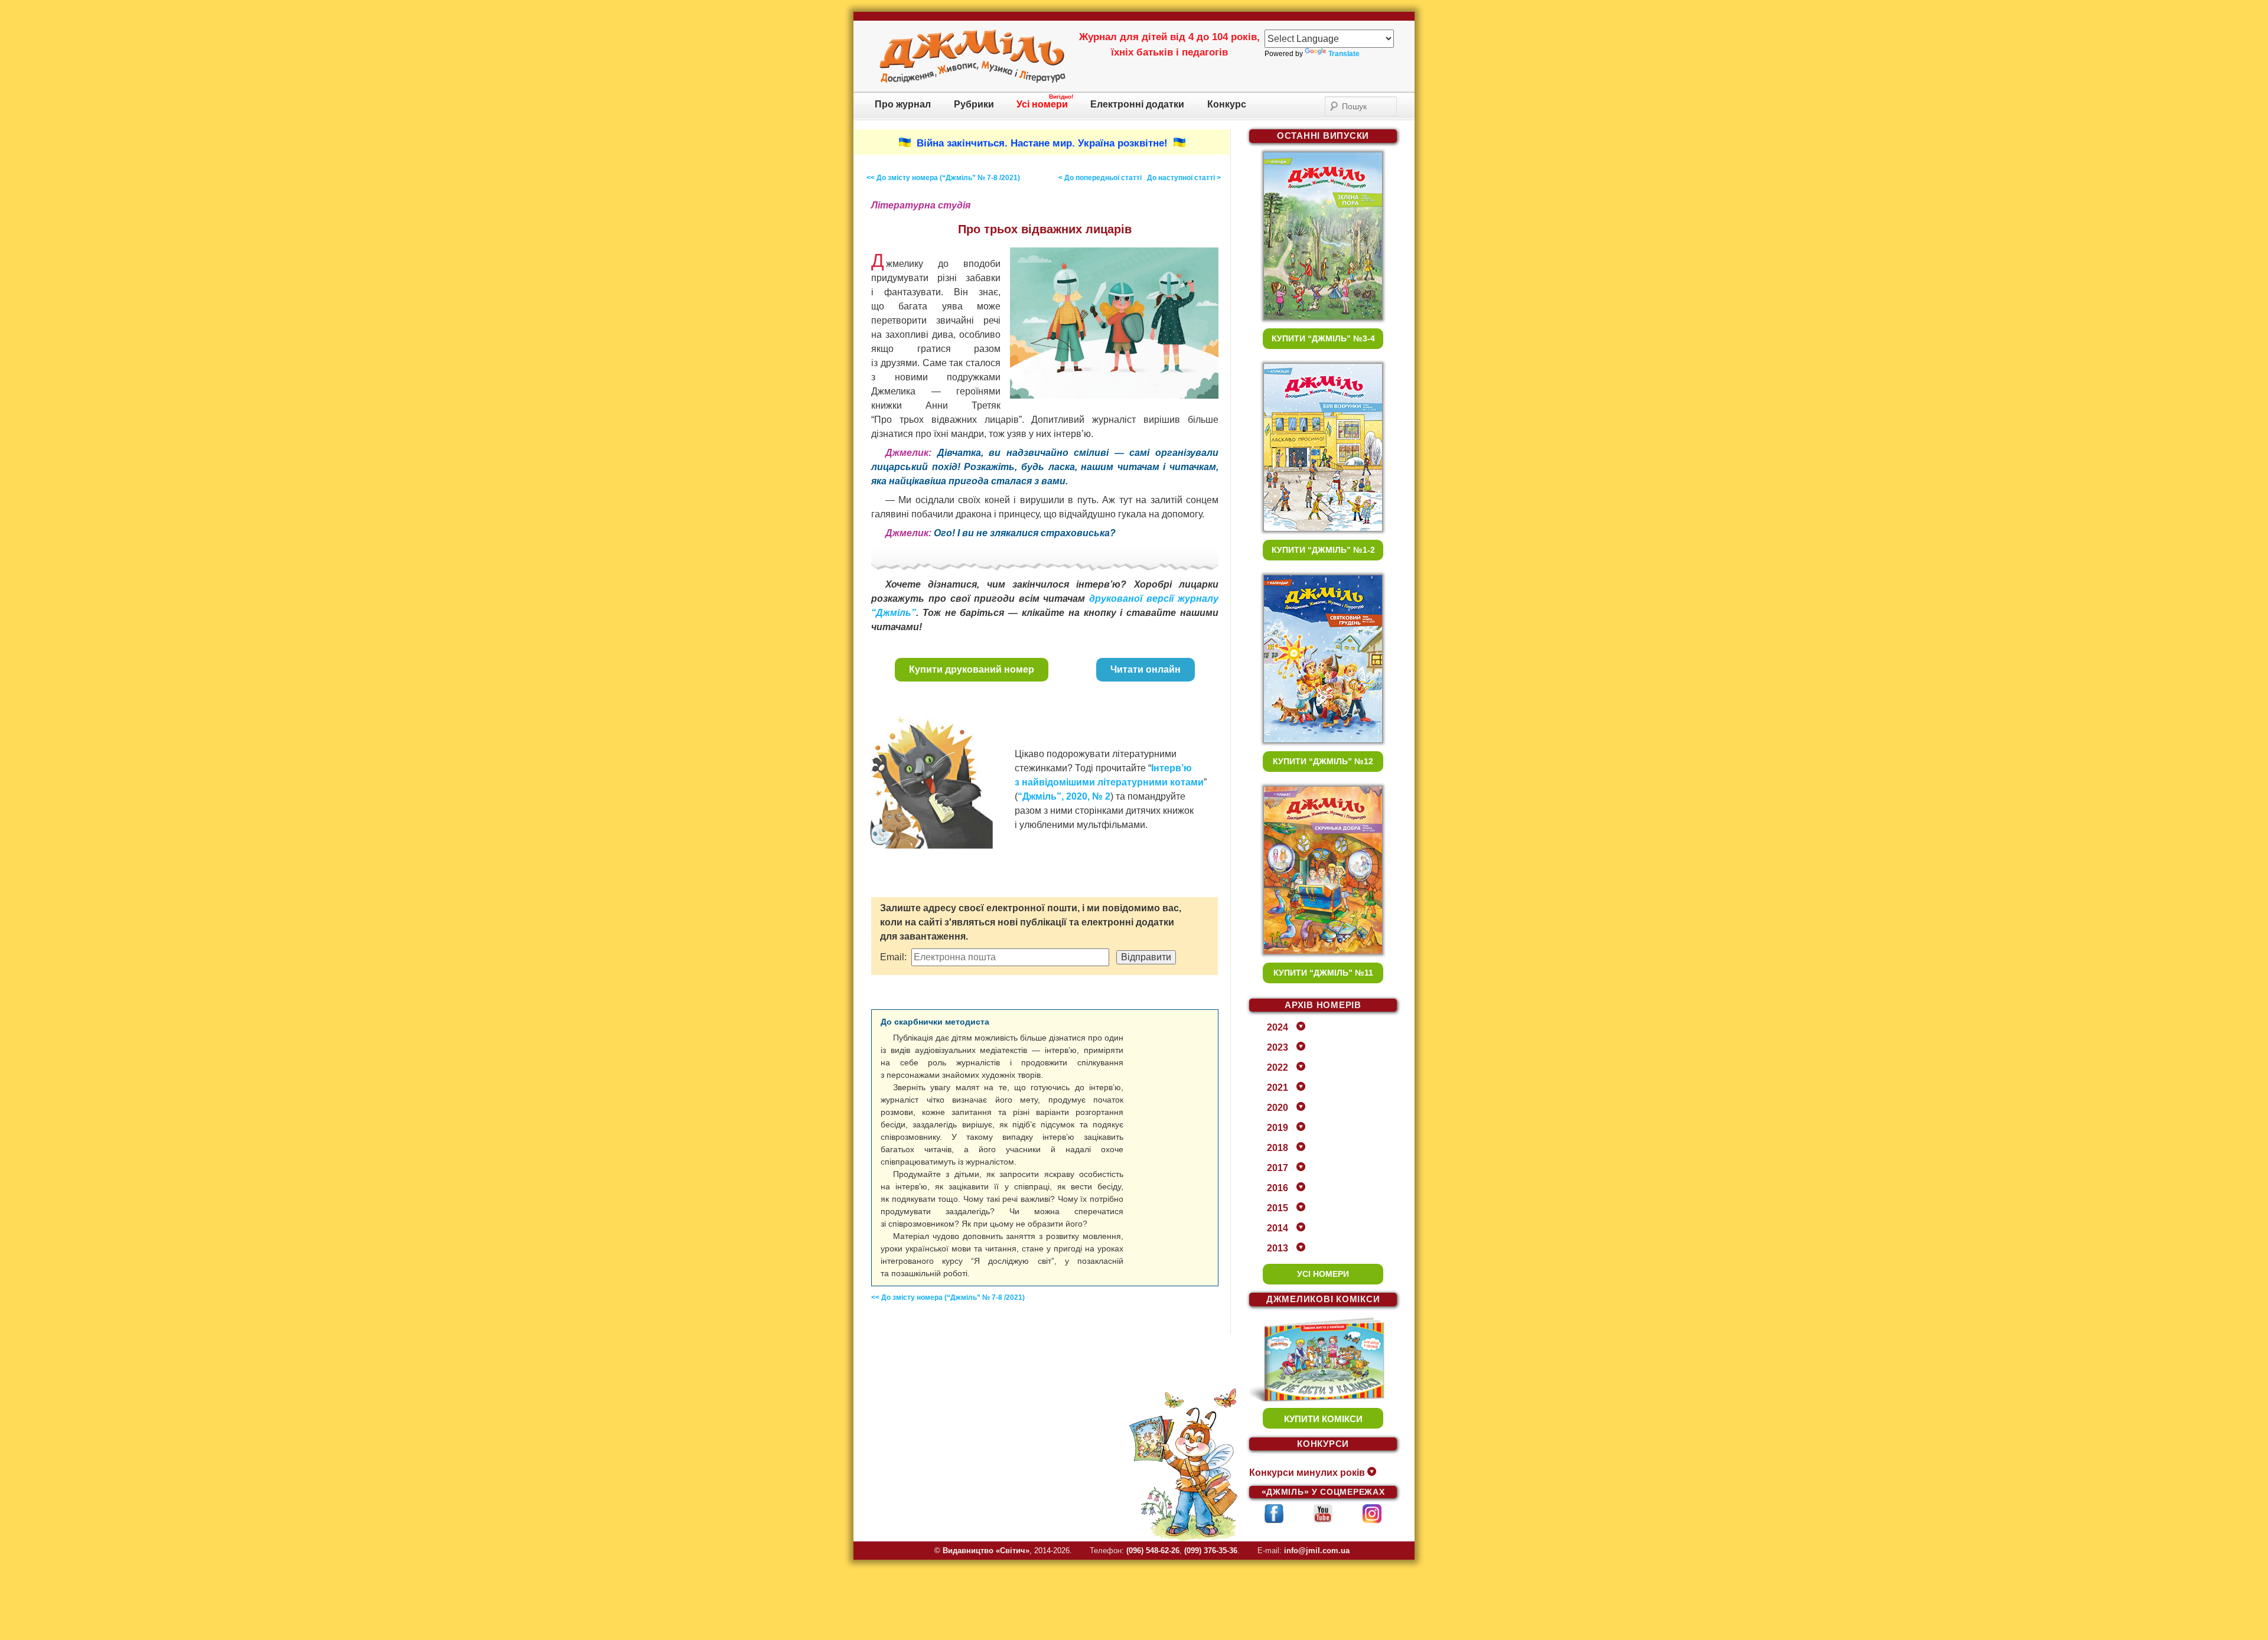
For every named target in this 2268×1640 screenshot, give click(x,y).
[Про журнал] (972, 81)
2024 (1278, 1027)
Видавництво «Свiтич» (986, 1551)
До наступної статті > (1184, 178)
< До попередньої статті (1100, 178)
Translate (1344, 54)
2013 (1278, 1248)
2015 (1278, 1208)
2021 (1278, 1088)
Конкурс (1227, 104)
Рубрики (974, 104)
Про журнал (903, 104)
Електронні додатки (1137, 104)
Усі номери (1042, 104)
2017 (1278, 1168)
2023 (1278, 1047)
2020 (1278, 1108)
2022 (1278, 1067)
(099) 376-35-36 (1211, 1551)
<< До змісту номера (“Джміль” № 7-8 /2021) (943, 178)
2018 (1278, 1148)
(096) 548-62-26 (1153, 1551)
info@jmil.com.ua (1317, 1551)
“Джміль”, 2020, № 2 (1064, 796)
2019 (1278, 1128)
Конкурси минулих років (1307, 1473)
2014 (1278, 1228)
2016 (1278, 1188)
